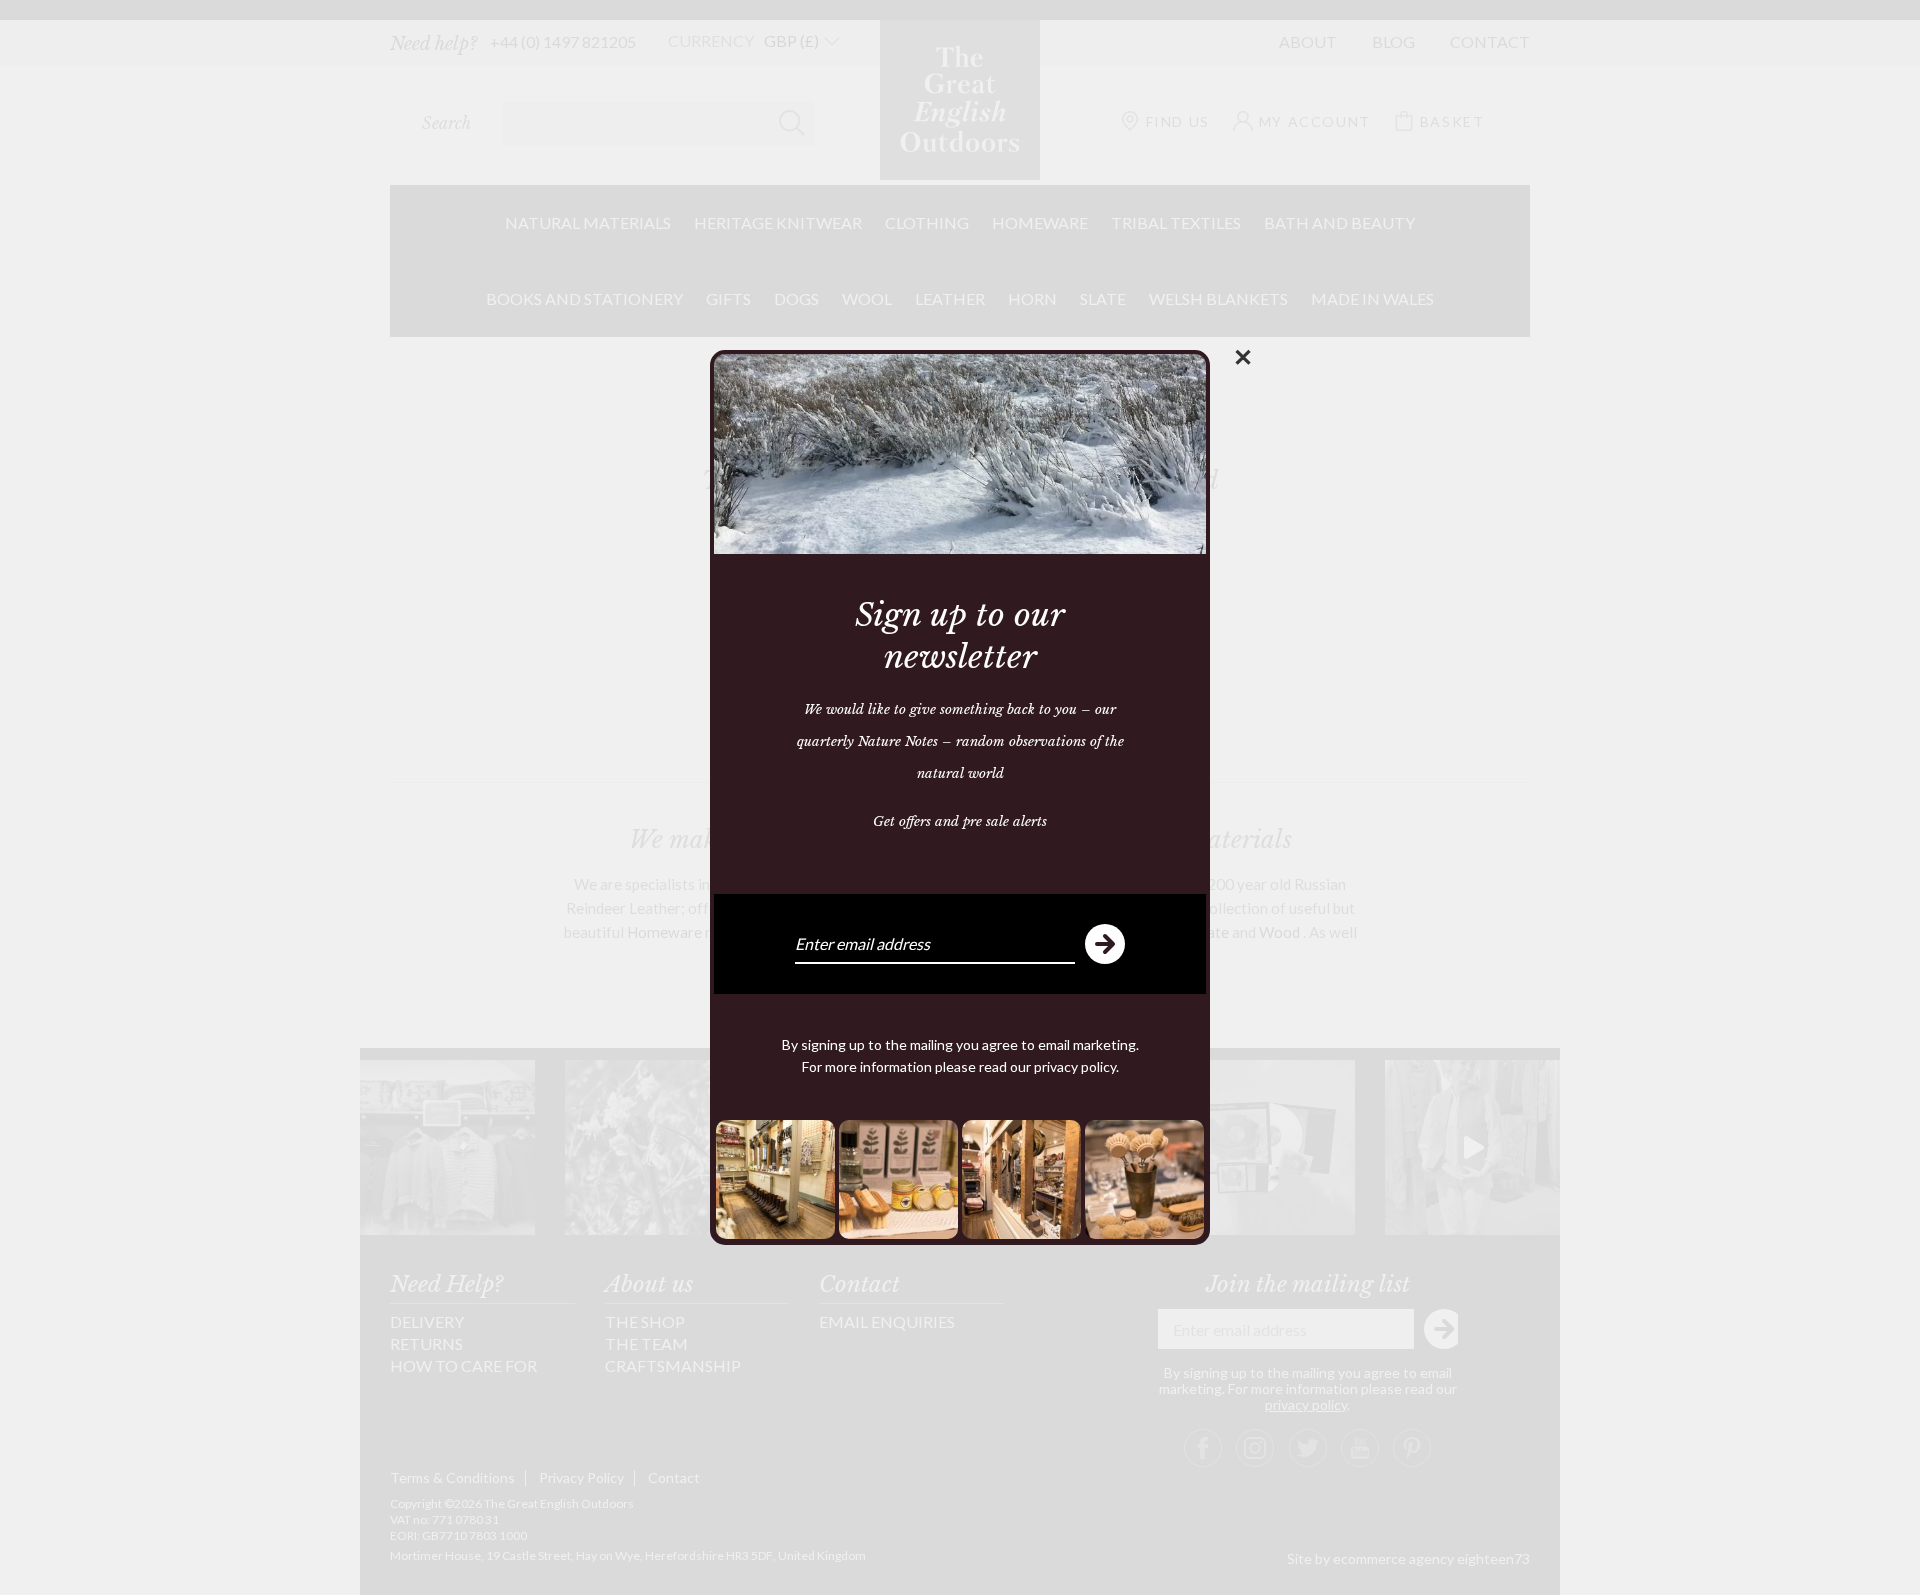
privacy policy (1075, 1066)
